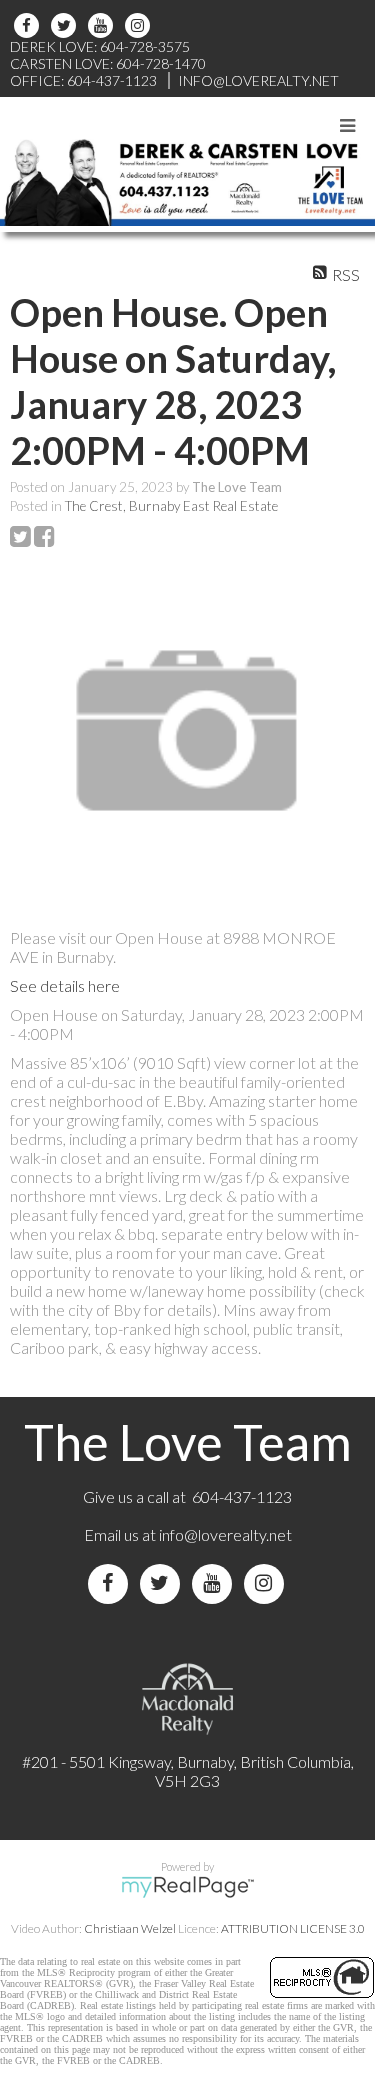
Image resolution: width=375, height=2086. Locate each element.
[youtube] (103, 25)
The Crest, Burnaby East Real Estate (171, 506)
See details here (65, 985)
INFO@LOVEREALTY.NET (258, 80)
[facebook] (29, 25)
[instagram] (140, 25)
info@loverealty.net (225, 1534)
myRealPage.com (187, 1887)
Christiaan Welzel (130, 1928)
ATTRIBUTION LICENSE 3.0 (293, 1928)
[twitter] (66, 25)
